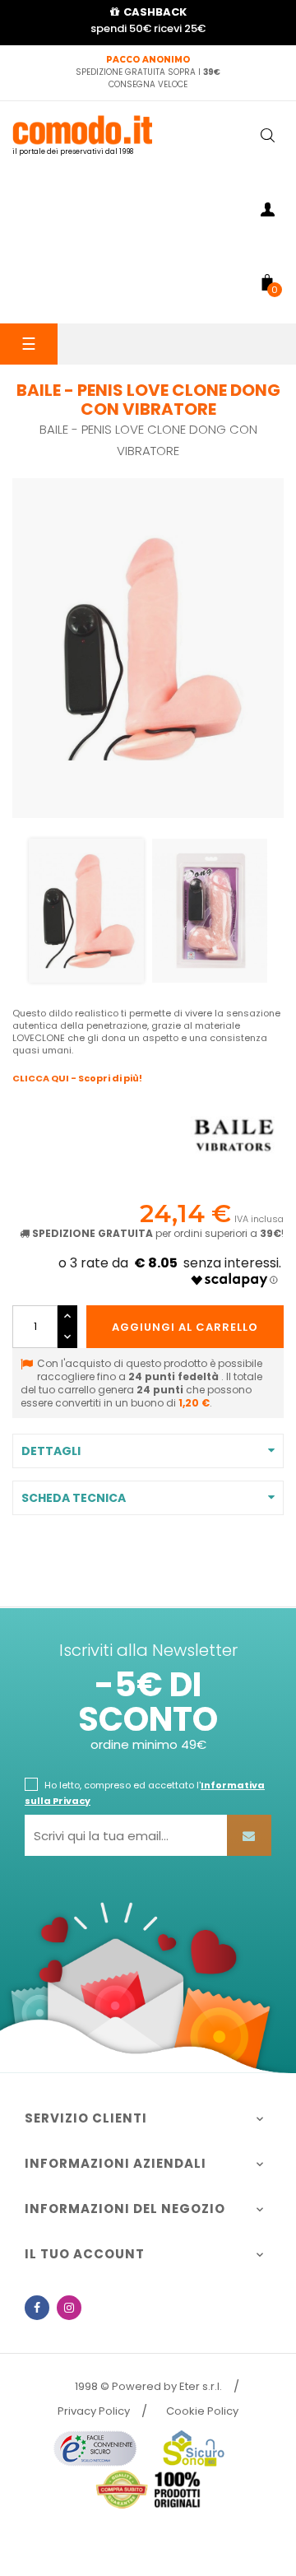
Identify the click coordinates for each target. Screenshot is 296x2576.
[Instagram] (69, 2308)
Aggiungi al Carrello (185, 1327)
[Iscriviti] (249, 1835)
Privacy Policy (94, 2411)
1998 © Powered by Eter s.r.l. (148, 2386)
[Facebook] (37, 2308)
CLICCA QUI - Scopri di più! (77, 1078)
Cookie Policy (202, 2411)
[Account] (267, 212)
